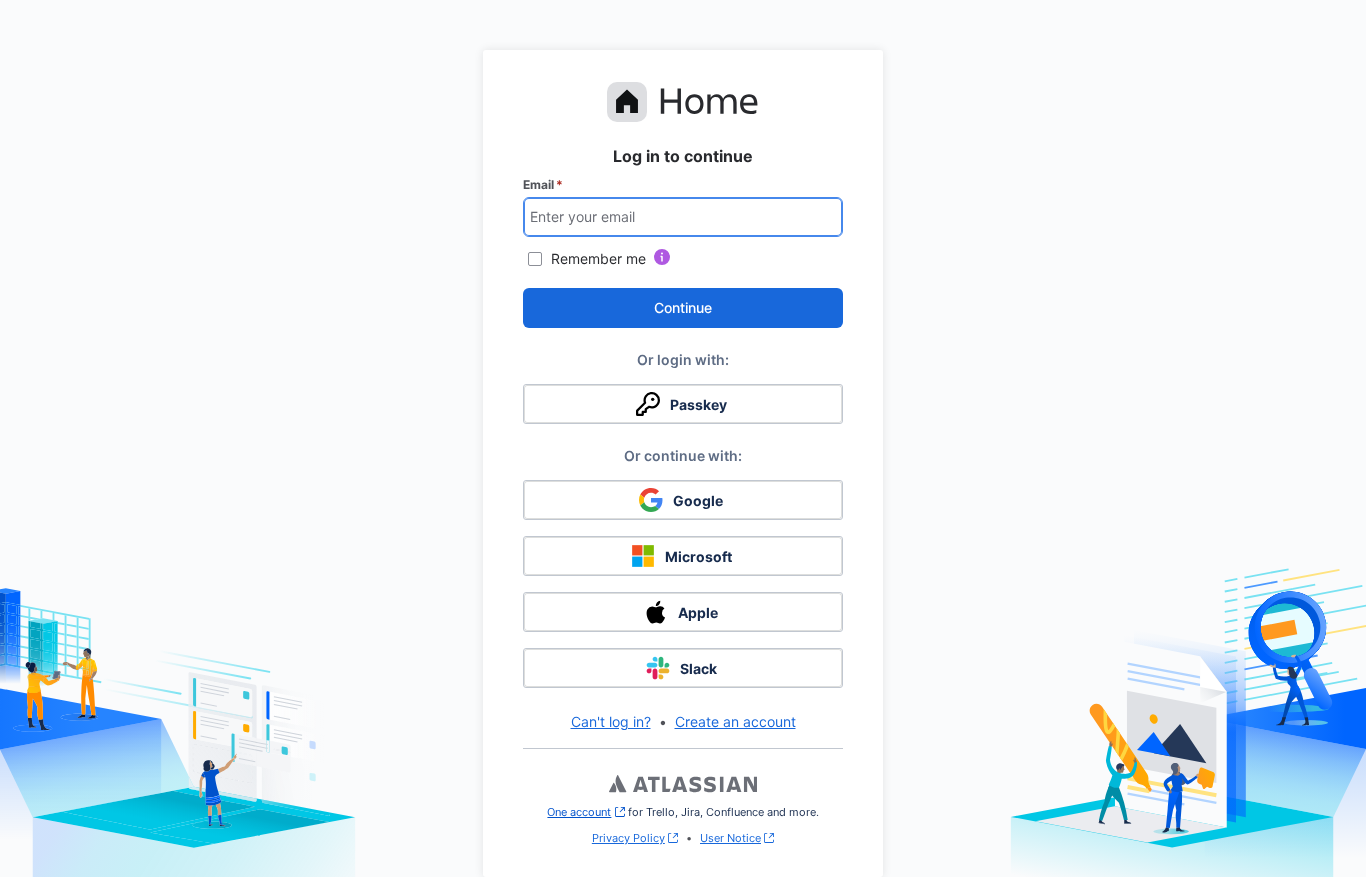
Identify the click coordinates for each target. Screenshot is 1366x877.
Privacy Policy (628, 838)
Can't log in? (611, 721)
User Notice (730, 838)
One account (585, 812)
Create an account (735, 721)
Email (543, 184)
